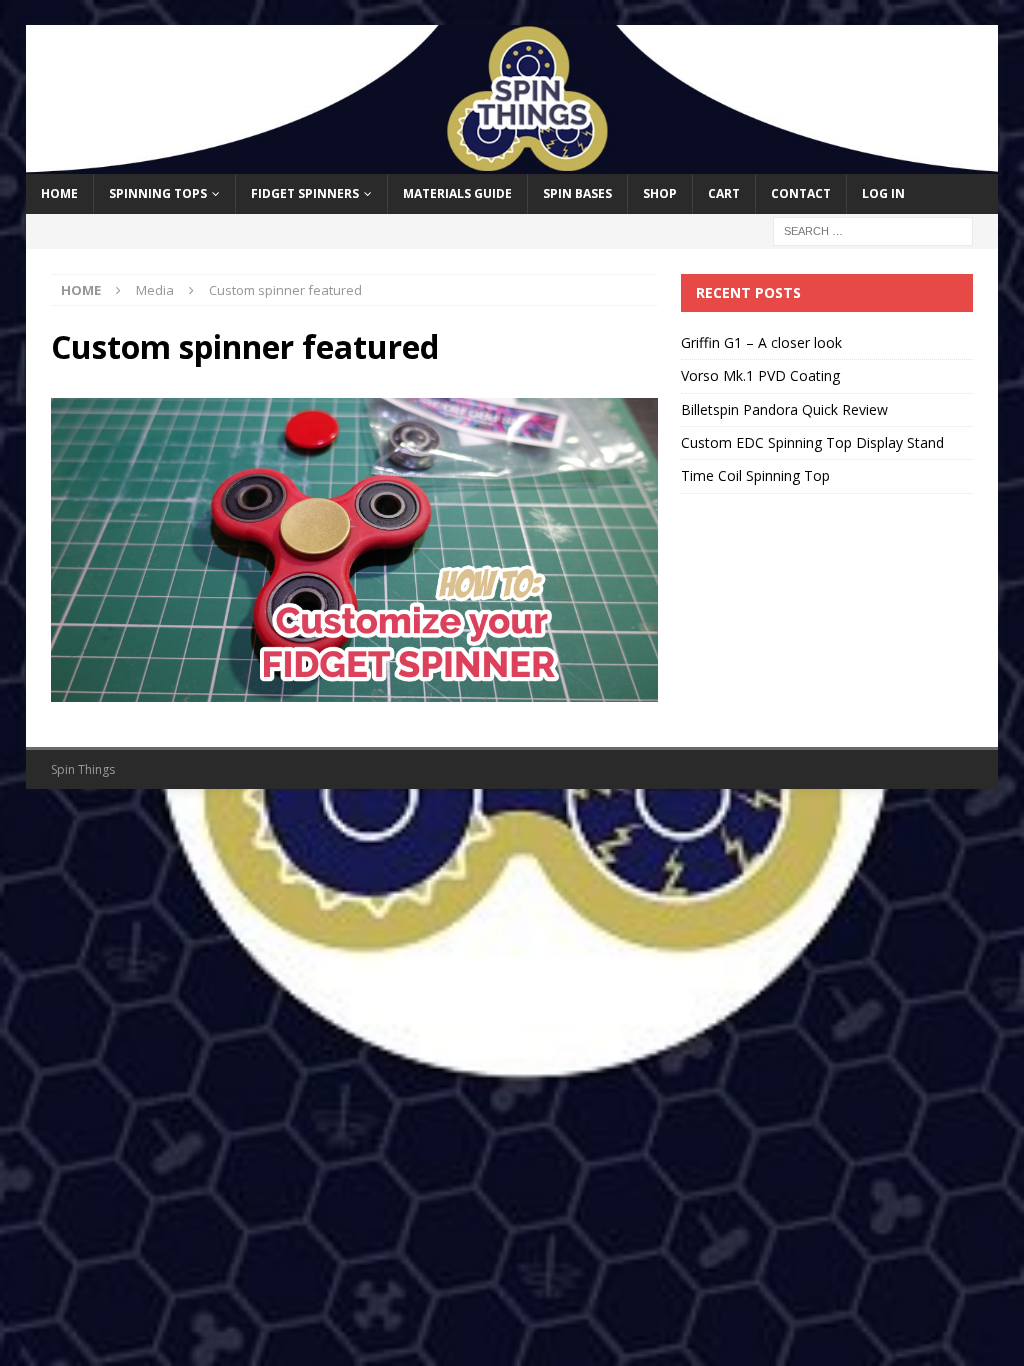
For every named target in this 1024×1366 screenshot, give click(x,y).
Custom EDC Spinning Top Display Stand (812, 442)
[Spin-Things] (512, 162)
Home (59, 193)
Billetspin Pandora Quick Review (784, 409)
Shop (660, 193)
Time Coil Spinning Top (755, 475)
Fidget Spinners (305, 193)
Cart (724, 193)
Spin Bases (577, 193)
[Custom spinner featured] (354, 689)
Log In (883, 193)
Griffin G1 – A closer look (761, 342)
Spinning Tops (158, 193)
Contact (801, 193)
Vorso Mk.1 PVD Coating (760, 375)
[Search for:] (873, 229)
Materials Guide (457, 193)
